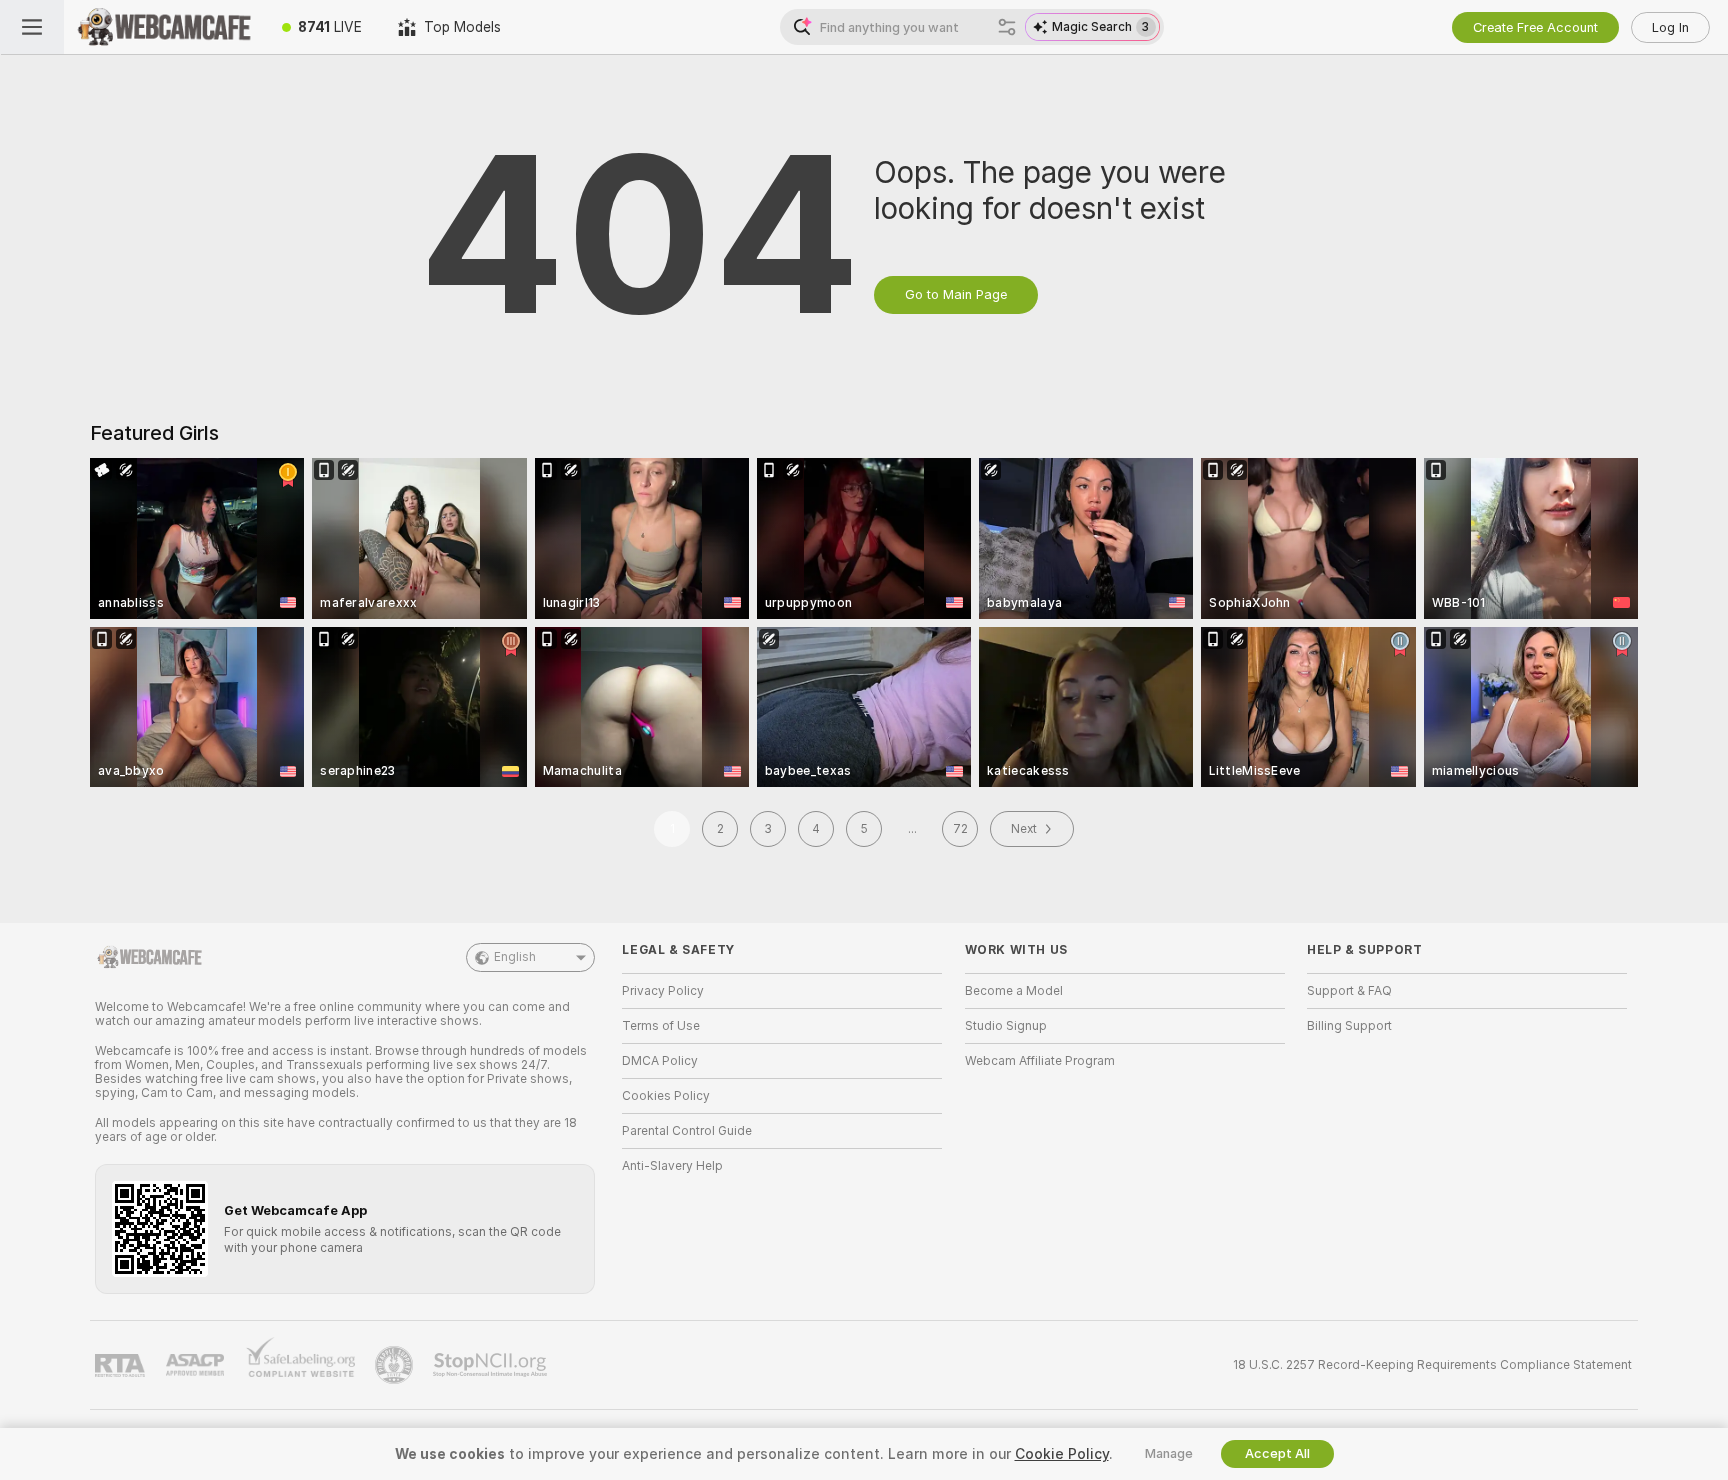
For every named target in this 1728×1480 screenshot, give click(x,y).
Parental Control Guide (687, 1131)
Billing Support (1349, 1026)
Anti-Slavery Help (672, 1166)
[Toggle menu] (32, 27)
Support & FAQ (1349, 991)
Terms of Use (661, 1026)
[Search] (1007, 27)
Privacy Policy (663, 991)
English (515, 957)
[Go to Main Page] (164, 27)
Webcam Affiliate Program (1040, 1061)
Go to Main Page (956, 294)
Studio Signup (1006, 1026)
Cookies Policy (666, 1096)
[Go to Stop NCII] (492, 1365)
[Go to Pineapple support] (396, 1365)
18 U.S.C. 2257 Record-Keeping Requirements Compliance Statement (1432, 1365)
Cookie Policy (1062, 1454)
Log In (1670, 27)
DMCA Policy (660, 1061)
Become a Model (1014, 991)
